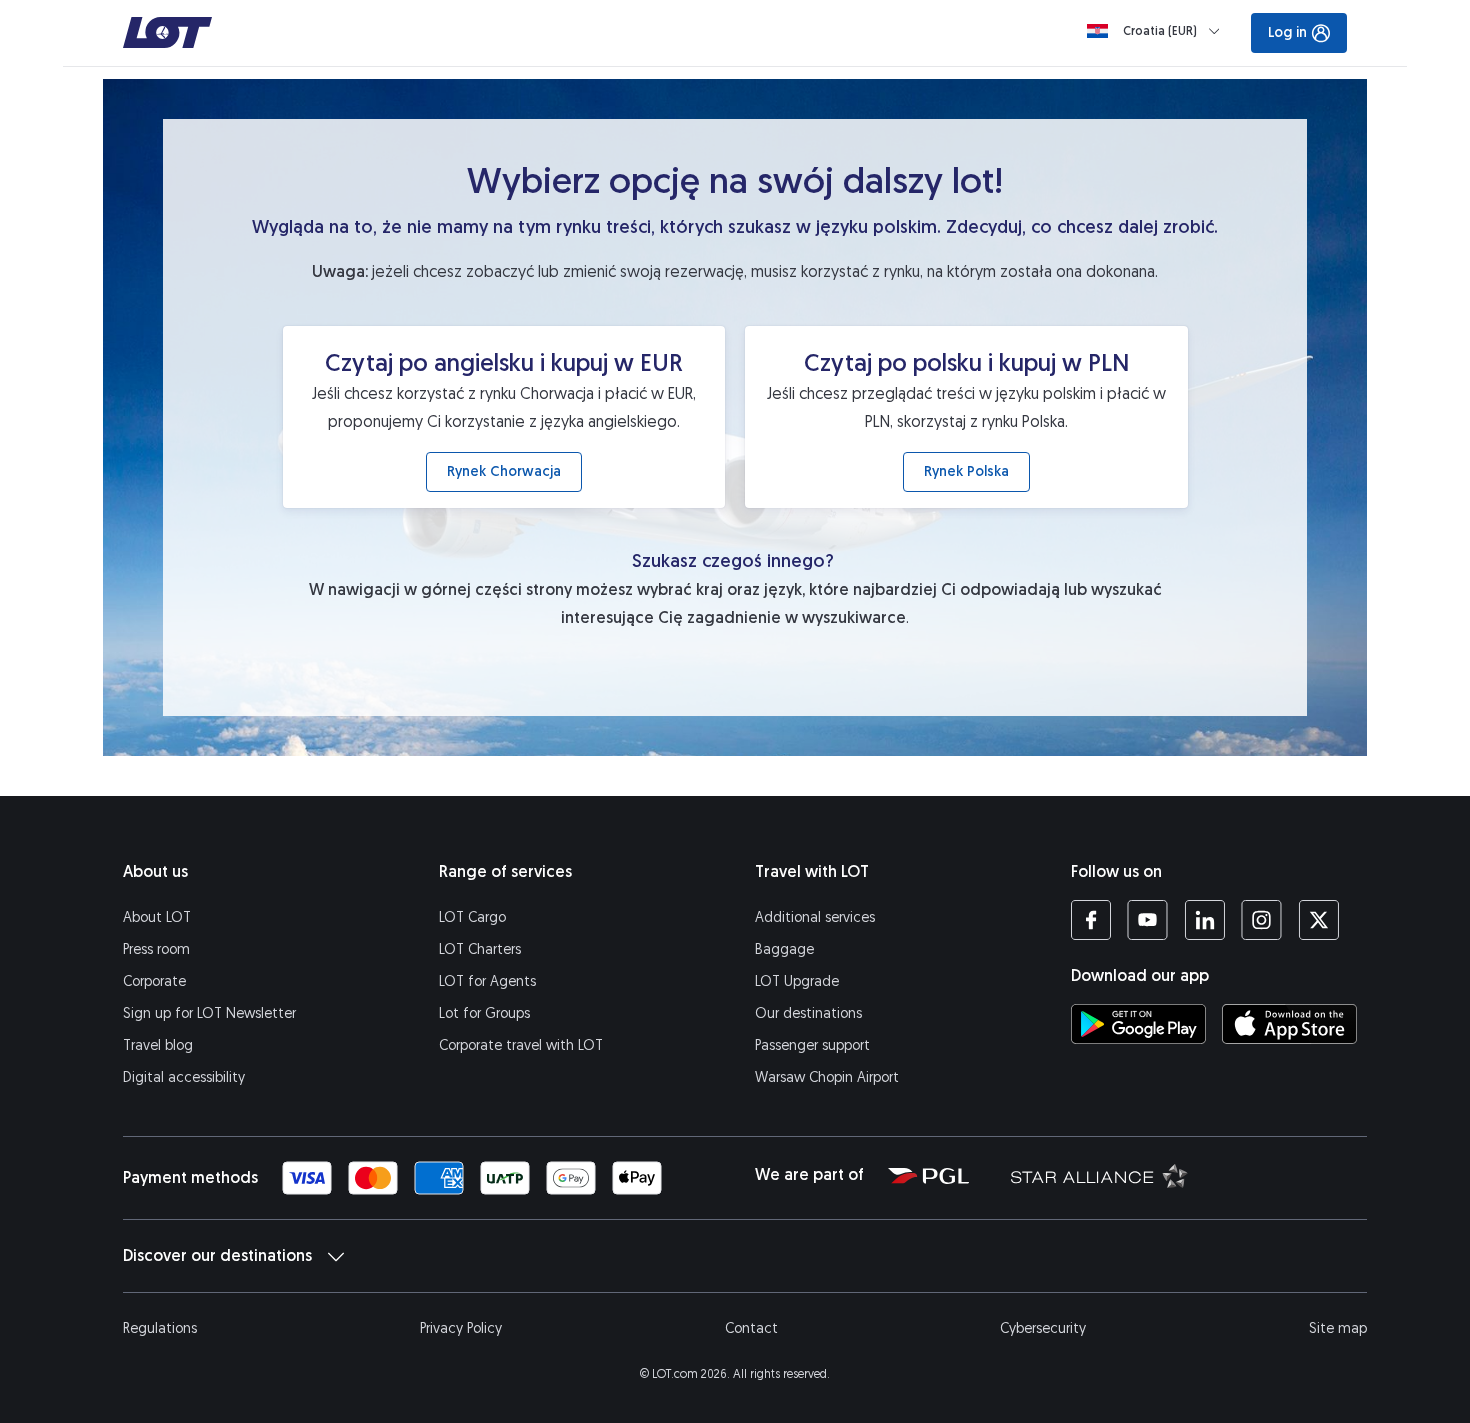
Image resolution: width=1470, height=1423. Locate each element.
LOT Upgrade (797, 981)
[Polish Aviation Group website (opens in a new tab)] (928, 1175)
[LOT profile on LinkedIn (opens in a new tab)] (1204, 920)
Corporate (154, 981)
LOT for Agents (487, 981)
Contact (751, 1328)
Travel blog (158, 1045)
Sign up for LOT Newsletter (209, 1013)
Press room (156, 949)
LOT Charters (480, 949)
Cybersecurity (1043, 1328)
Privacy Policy (461, 1328)
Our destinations (808, 1013)
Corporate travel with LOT (521, 1045)
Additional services (815, 917)
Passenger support (812, 1045)
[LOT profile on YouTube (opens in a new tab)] (1147, 920)
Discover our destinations (217, 1255)
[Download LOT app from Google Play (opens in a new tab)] (1138, 1024)
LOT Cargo (472, 917)
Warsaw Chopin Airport (827, 1077)
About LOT (157, 917)
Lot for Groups (484, 1013)
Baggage (784, 949)
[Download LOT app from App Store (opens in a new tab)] (1289, 1024)
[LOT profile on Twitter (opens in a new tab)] (1318, 920)
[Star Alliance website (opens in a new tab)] (1086, 1175)
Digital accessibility (184, 1077)
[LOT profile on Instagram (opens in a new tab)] (1261, 920)
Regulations (160, 1328)
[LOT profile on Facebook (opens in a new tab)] (1091, 920)
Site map (1338, 1328)
